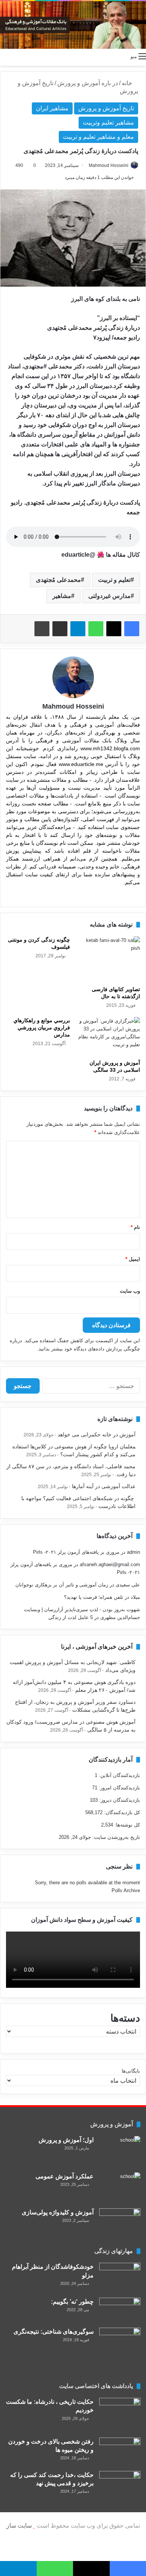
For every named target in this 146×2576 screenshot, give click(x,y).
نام (135, 1227)
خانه (128, 83)
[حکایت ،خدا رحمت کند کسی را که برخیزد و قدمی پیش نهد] (120, 2485)
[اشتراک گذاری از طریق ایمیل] (60, 629)
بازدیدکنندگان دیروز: (119, 1800)
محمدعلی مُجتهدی (58, 580)
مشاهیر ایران (52, 108)
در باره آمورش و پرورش (88, 83)
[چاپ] (42, 629)
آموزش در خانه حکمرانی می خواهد (97, 1435)
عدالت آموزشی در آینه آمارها (104, 1486)
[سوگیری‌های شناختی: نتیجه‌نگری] (120, 2349)
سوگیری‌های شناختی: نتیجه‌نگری (54, 2332)
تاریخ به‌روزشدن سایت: (115, 1837)
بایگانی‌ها (131, 2071)
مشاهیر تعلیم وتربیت (108, 122)
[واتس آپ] (96, 629)
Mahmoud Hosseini (109, 165)
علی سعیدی (128, 1585)
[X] (114, 629)
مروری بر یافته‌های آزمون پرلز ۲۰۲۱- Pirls (76, 1552)
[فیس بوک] (132, 629)
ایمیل (133, 1259)
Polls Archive (126, 1890)
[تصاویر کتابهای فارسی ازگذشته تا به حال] (108, 959)
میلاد (135, 1597)
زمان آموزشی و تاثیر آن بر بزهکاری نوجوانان (62, 1585)
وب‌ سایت (130, 1291)
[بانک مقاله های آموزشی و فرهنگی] (73, 25)
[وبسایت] (73, 895)
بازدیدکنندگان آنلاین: (119, 1775)
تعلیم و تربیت (114, 580)
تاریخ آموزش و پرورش (106, 108)
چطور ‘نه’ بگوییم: (72, 2302)
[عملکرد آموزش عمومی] (120, 2188)
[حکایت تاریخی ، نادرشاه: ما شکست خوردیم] (120, 2415)
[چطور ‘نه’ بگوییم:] (120, 2310)
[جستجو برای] (4, 56)
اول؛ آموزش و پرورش (66, 2140)
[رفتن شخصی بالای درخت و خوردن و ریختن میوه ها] (120, 2452)
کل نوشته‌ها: (127, 1825)
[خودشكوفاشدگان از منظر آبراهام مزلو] (120, 2277)
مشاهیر (62, 596)
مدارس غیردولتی (109, 596)
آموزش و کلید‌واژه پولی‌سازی (58, 2212)
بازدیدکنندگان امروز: (119, 1788)
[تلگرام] (78, 629)
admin (133, 1552)
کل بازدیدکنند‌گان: (121, 1812)
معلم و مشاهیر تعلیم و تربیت (98, 137)
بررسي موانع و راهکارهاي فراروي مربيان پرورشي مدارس (42, 1027)
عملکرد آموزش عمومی (65, 2176)
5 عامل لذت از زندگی (71, 1617)
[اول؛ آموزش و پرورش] (120, 2152)
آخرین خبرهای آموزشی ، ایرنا (97, 1647)
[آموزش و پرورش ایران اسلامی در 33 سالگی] (108, 1036)
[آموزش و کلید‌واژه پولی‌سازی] (120, 2222)
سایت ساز (19, 2526)
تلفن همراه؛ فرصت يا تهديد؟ (94, 1597)
